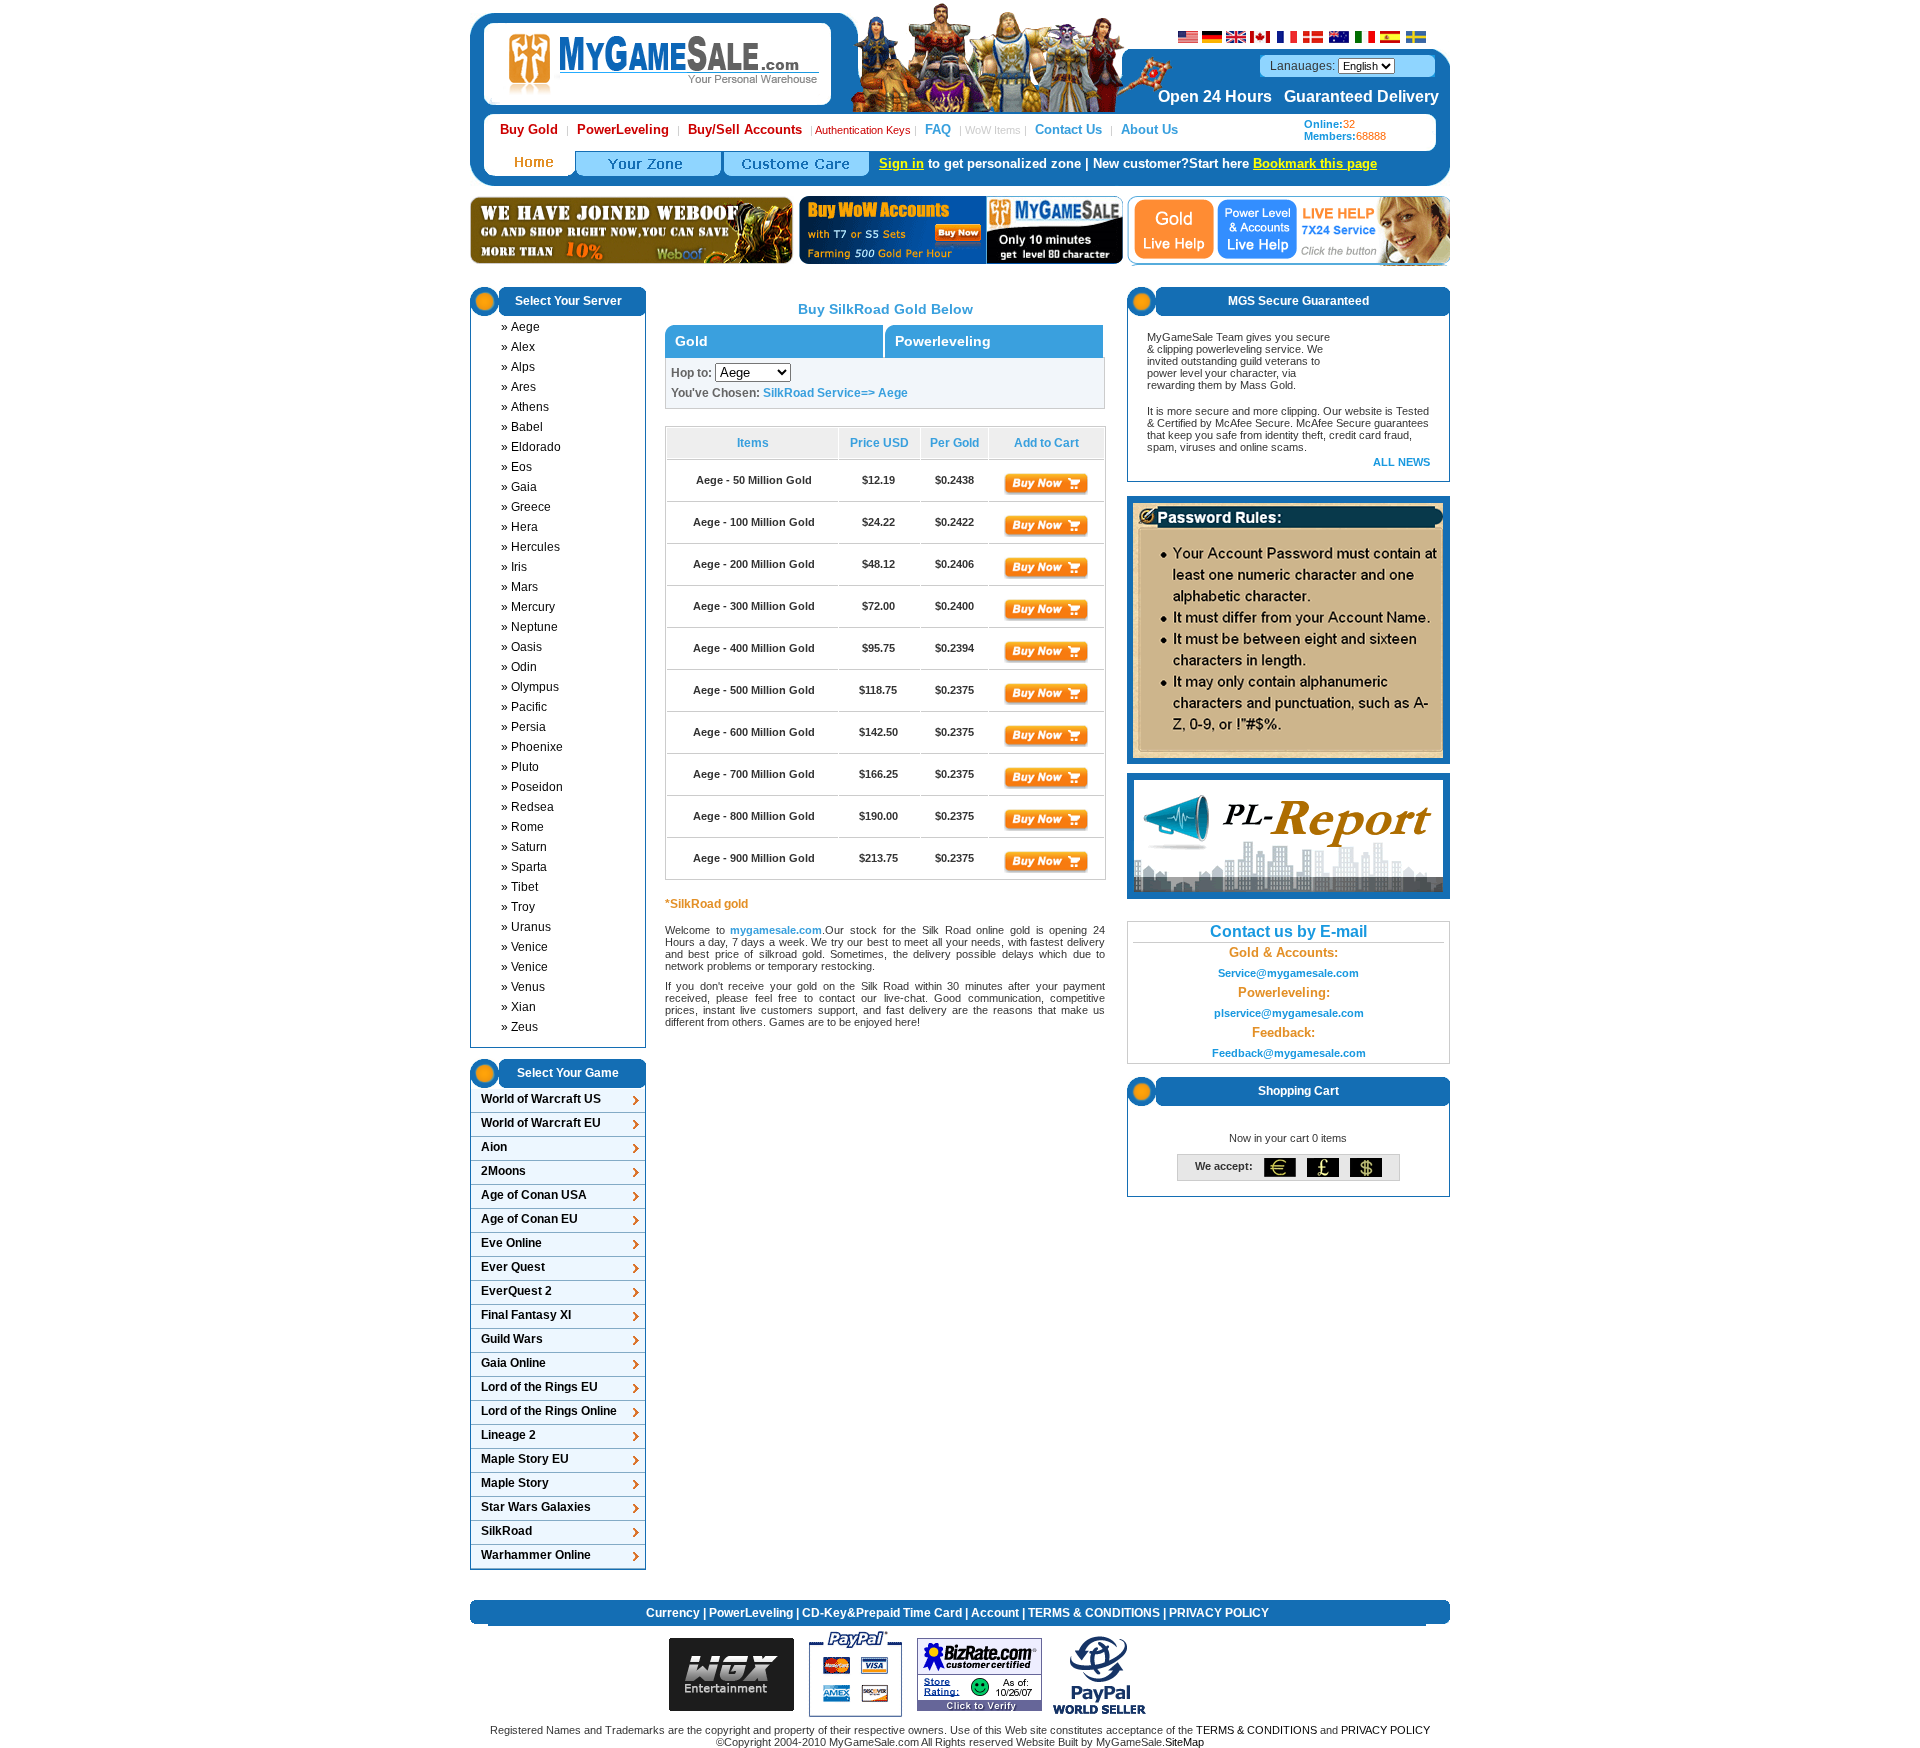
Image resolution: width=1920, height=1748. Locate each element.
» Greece (526, 507)
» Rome (522, 827)
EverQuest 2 (516, 1291)
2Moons (503, 1171)
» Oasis (521, 647)
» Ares (518, 387)
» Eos (516, 467)
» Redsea (527, 807)
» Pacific (524, 707)
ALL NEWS (1401, 462)
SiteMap (1184, 1742)
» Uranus (526, 927)
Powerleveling (943, 341)
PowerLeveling (751, 1613)
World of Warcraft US (541, 1099)
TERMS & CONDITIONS (1094, 1613)
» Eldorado (531, 447)
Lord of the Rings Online (549, 1411)
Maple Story (515, 1483)
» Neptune (529, 627)
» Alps (518, 367)
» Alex (518, 347)
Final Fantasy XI (526, 1315)
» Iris (514, 567)
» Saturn (524, 847)
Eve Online (511, 1243)
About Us (1149, 129)
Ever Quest (513, 1267)
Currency (673, 1613)
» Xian (518, 1007)
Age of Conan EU (529, 1219)
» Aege (520, 327)
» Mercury (528, 607)
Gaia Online (513, 1363)
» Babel (522, 427)
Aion (494, 1147)
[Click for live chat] (1174, 229)
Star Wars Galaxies (536, 1507)
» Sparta (524, 867)
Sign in (901, 163)
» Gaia (519, 487)
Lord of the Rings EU (539, 1387)
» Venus (523, 987)
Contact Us (1068, 129)
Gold (691, 341)
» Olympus (530, 687)
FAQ (938, 129)
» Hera (519, 527)
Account (995, 1613)
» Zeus (519, 1027)
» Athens (525, 407)
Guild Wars (512, 1339)
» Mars (519, 587)
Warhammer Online (536, 1555)
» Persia (523, 727)
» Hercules (530, 547)
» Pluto (520, 767)
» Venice (524, 947)
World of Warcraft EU (541, 1123)
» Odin (519, 667)
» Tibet (519, 887)
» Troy (518, 907)
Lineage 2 (508, 1435)
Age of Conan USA (534, 1195)
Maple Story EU (525, 1459)
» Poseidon (532, 787)
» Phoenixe (532, 747)
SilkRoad (506, 1531)
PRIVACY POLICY (1219, 1613)
